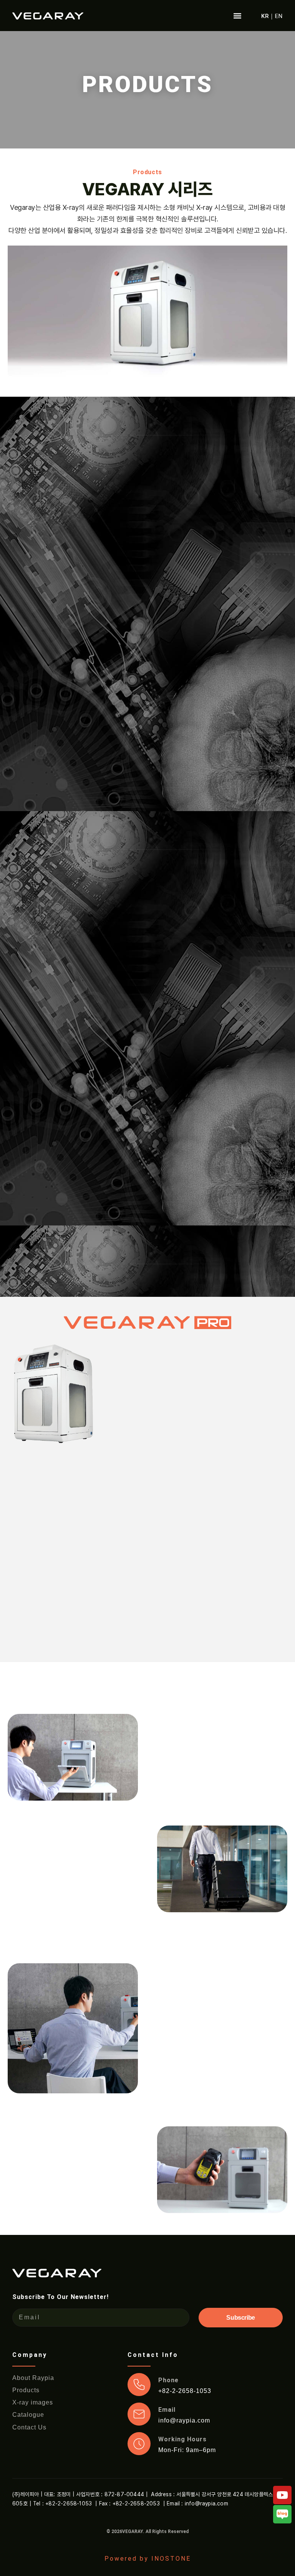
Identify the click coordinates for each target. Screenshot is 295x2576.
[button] (237, 16)
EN (279, 16)
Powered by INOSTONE (148, 2559)
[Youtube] (282, 2495)
